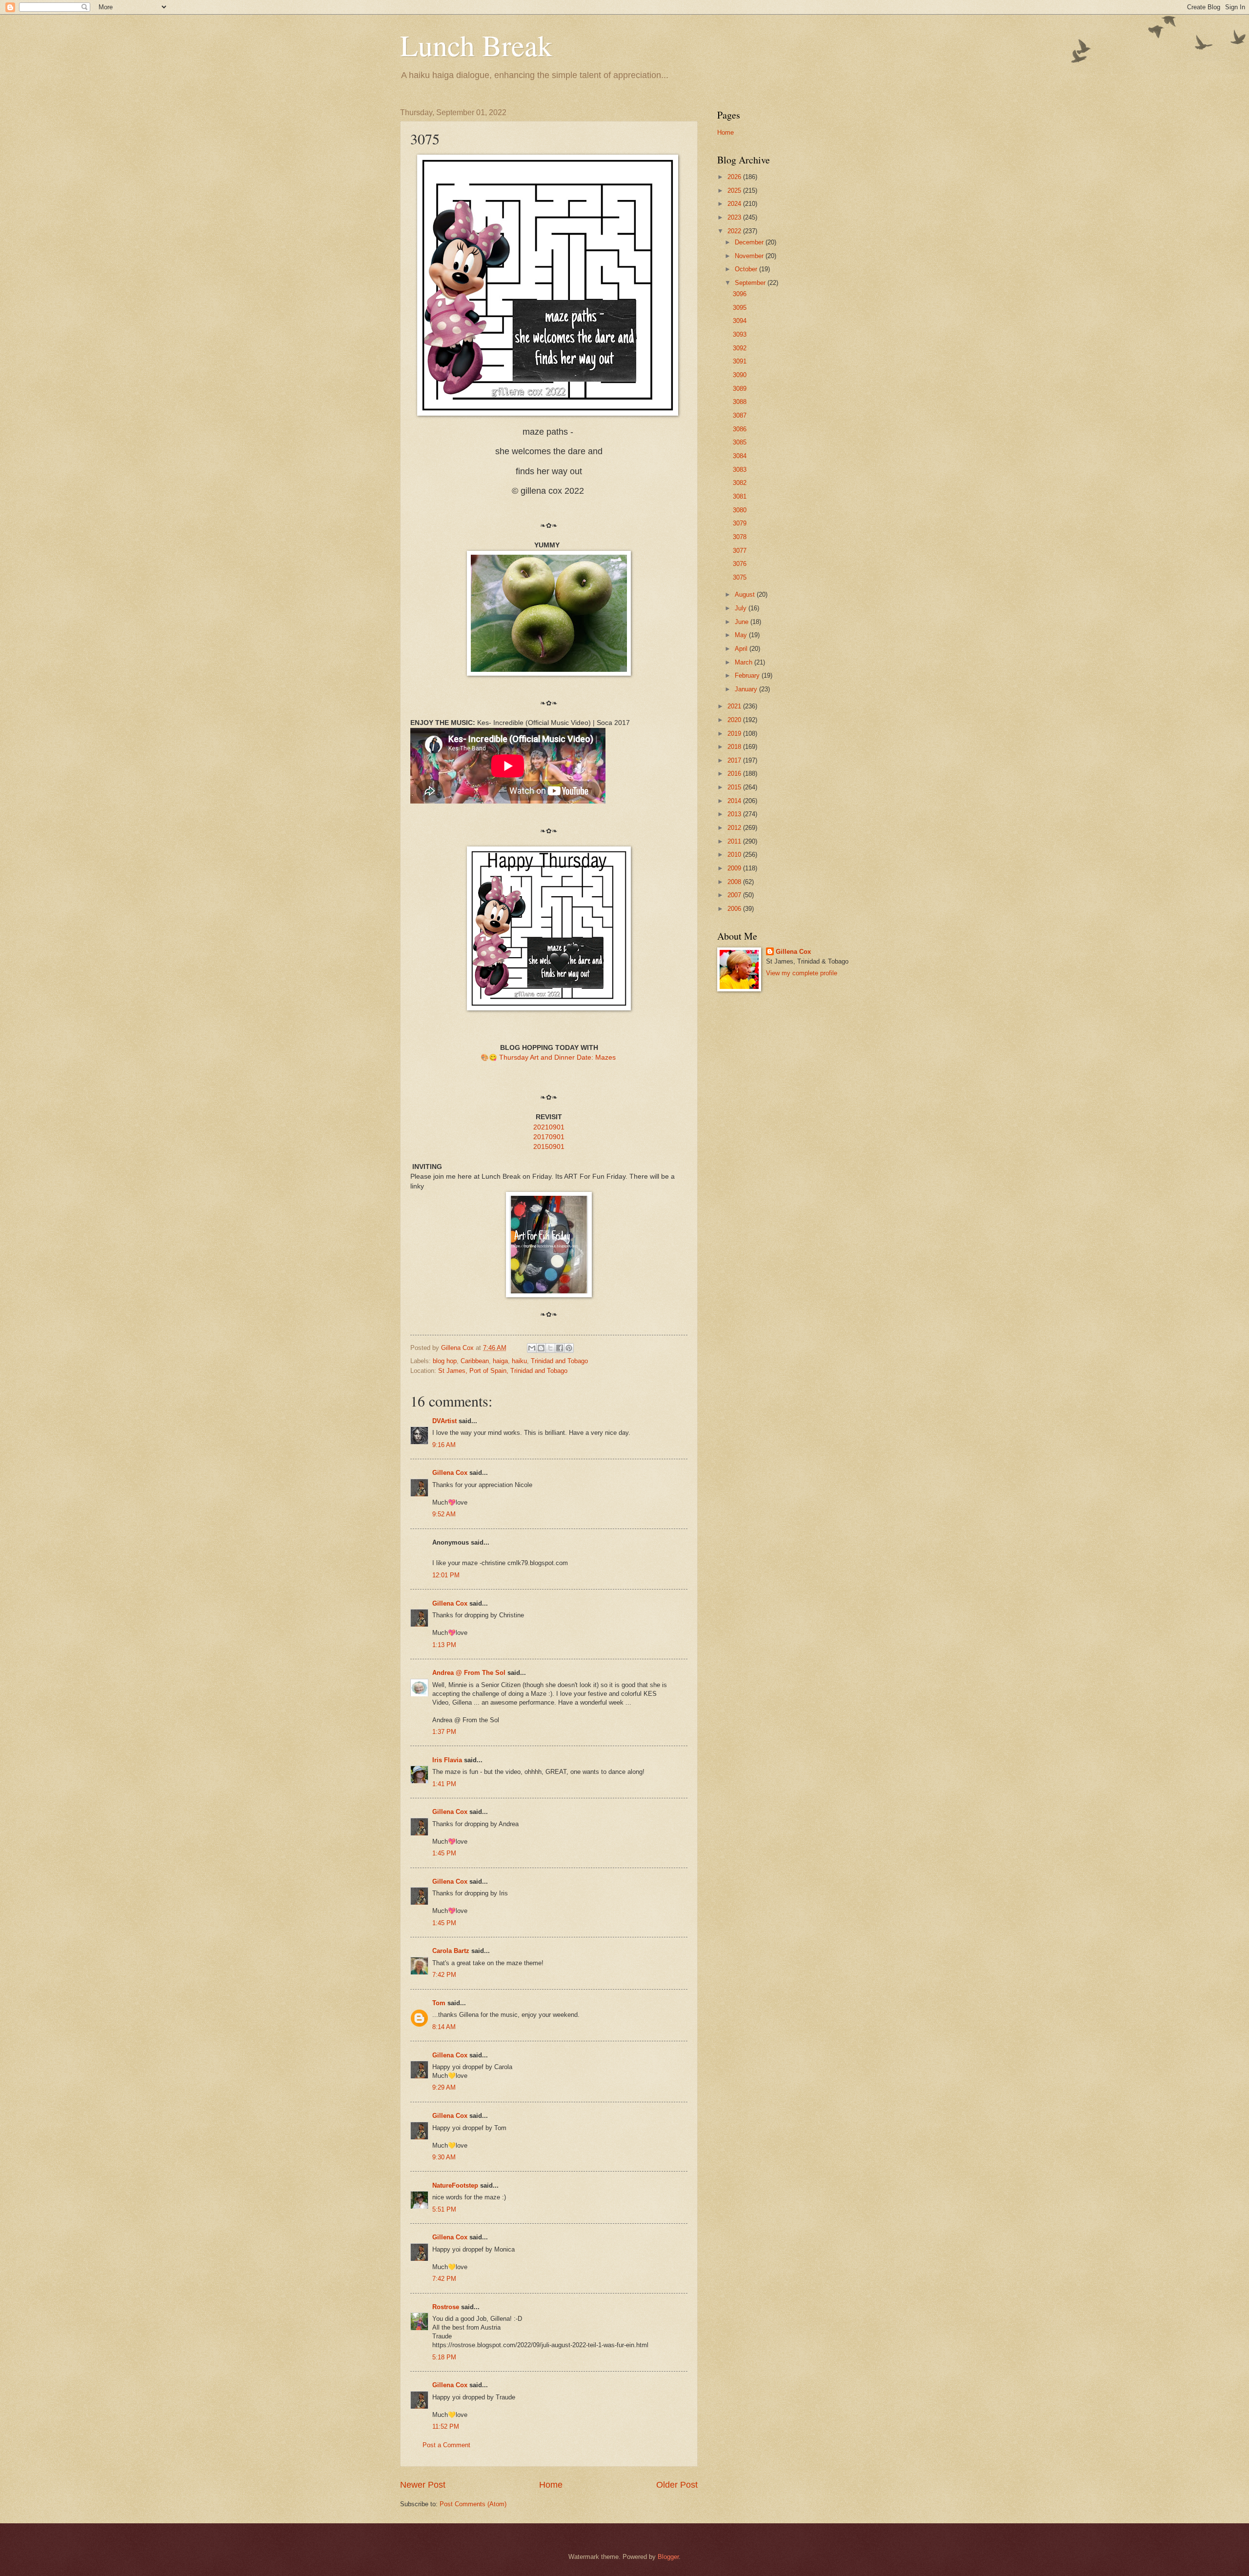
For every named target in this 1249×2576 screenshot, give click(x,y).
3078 (740, 537)
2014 (735, 801)
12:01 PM (446, 1575)
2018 (735, 747)
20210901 (549, 1127)
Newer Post (423, 2485)
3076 (740, 564)
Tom (439, 2003)
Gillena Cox (450, 1473)
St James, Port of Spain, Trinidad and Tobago (503, 1371)
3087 (740, 415)
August (746, 594)
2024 (735, 204)
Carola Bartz (451, 1951)
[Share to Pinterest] (569, 1348)
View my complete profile (802, 973)
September (751, 283)
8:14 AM (444, 2027)
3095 (740, 308)
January (747, 689)
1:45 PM (444, 1853)
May (742, 635)
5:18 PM (444, 2357)
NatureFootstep (455, 2185)
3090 (740, 375)
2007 (735, 895)
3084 (740, 456)
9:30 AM (444, 2157)
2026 (735, 177)
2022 (735, 231)
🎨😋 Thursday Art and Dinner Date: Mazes (549, 1057)
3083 (740, 470)
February (748, 675)
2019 (735, 734)
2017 (735, 760)
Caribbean (475, 1361)
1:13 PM (444, 1645)
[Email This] (532, 1348)
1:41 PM (444, 1784)
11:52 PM (446, 2426)
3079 (740, 523)
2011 (735, 841)
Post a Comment (446, 2445)
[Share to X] (550, 1348)
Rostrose (446, 2307)
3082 (740, 483)
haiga (500, 1361)
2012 (735, 828)
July (742, 608)
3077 (740, 551)
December (750, 242)
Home (551, 2485)
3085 (740, 442)
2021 (735, 706)
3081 (740, 496)
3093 (740, 334)
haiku (519, 1361)
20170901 (549, 1137)
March (745, 662)
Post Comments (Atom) (473, 2504)
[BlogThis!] (541, 1348)
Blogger (668, 2557)
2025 (735, 191)
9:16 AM (444, 1445)
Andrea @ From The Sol (469, 1673)
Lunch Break (476, 45)
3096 (740, 294)
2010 (735, 855)
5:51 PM (444, 2209)
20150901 (549, 1147)
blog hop (445, 1361)
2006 (735, 909)
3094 (740, 321)
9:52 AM (444, 1514)
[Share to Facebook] (560, 1348)
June (743, 622)
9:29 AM (444, 2087)
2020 (735, 720)
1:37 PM (444, 1732)
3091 (740, 361)
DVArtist (444, 1421)
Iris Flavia (447, 1760)
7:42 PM (444, 1975)
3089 (740, 389)
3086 (740, 429)
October (747, 269)
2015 (735, 787)
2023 (735, 217)
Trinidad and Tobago (559, 1361)
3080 (740, 510)
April (742, 649)
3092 (740, 348)
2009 (735, 868)
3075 (740, 577)
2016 (735, 774)
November (750, 256)
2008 (735, 882)
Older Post (677, 2485)
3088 (740, 402)
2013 (735, 814)
